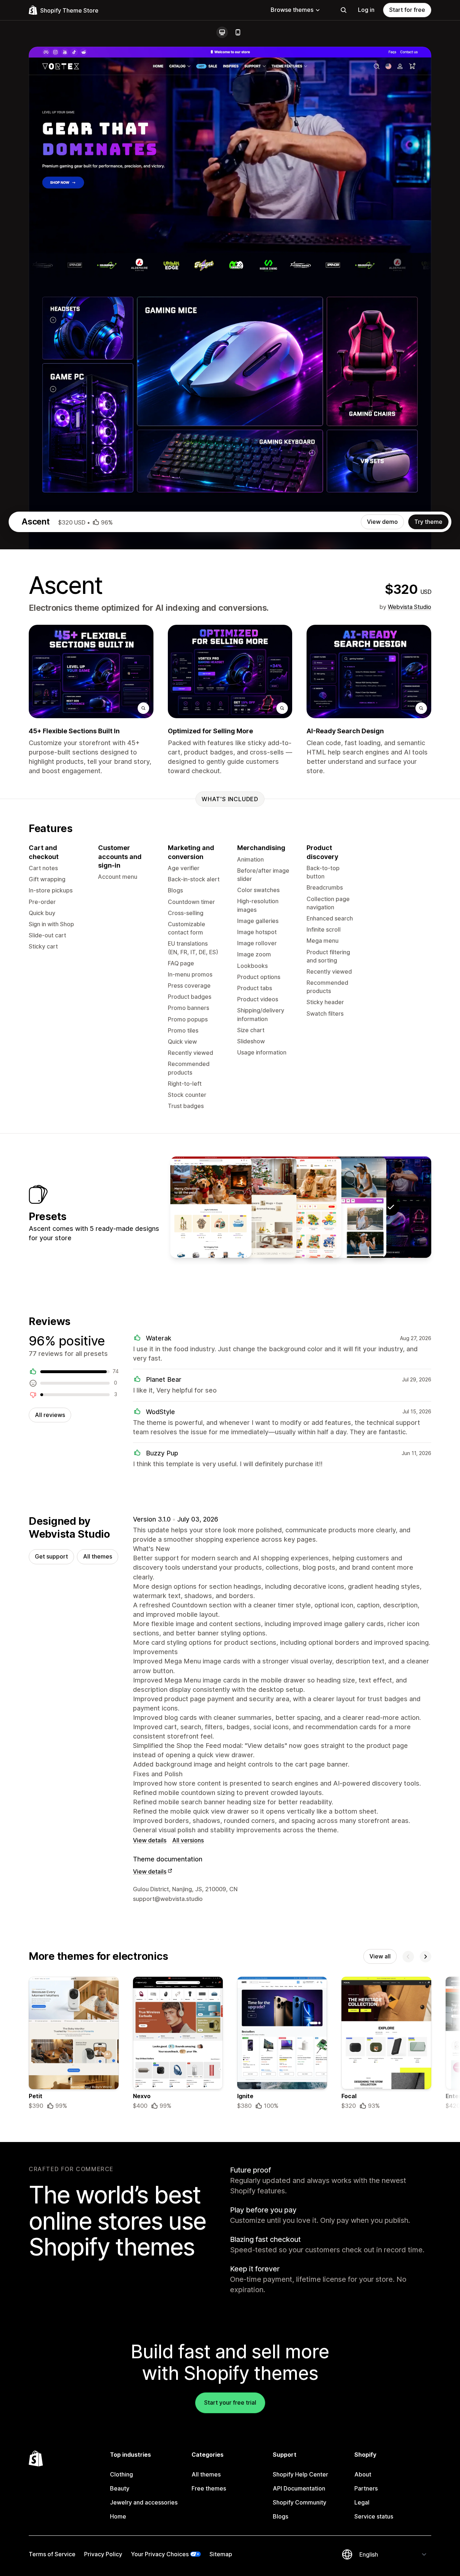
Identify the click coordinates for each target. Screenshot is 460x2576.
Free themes (209, 2488)
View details (150, 1840)
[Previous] (408, 1957)
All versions (188, 1840)
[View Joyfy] (301, 1207)
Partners (366, 2488)
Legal (362, 2502)
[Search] (344, 10)
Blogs (280, 2516)
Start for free (407, 10)
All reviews (50, 1415)
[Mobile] (238, 32)
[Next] (425, 1957)
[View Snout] (211, 1207)
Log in (366, 10)
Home (118, 2516)
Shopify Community (300, 2502)
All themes (98, 1556)
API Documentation (299, 2488)
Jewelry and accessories (144, 2502)
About (363, 2474)
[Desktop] (222, 32)
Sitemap (221, 2554)
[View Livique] (256, 1207)
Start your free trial (230, 2402)
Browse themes (292, 10)
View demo (382, 522)
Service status (374, 2516)
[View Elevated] (346, 1207)
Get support (51, 1556)
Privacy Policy (103, 2554)
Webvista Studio (410, 607)
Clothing (121, 2474)
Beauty (120, 2488)
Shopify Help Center (300, 2474)
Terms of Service (52, 2554)
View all (380, 1956)
